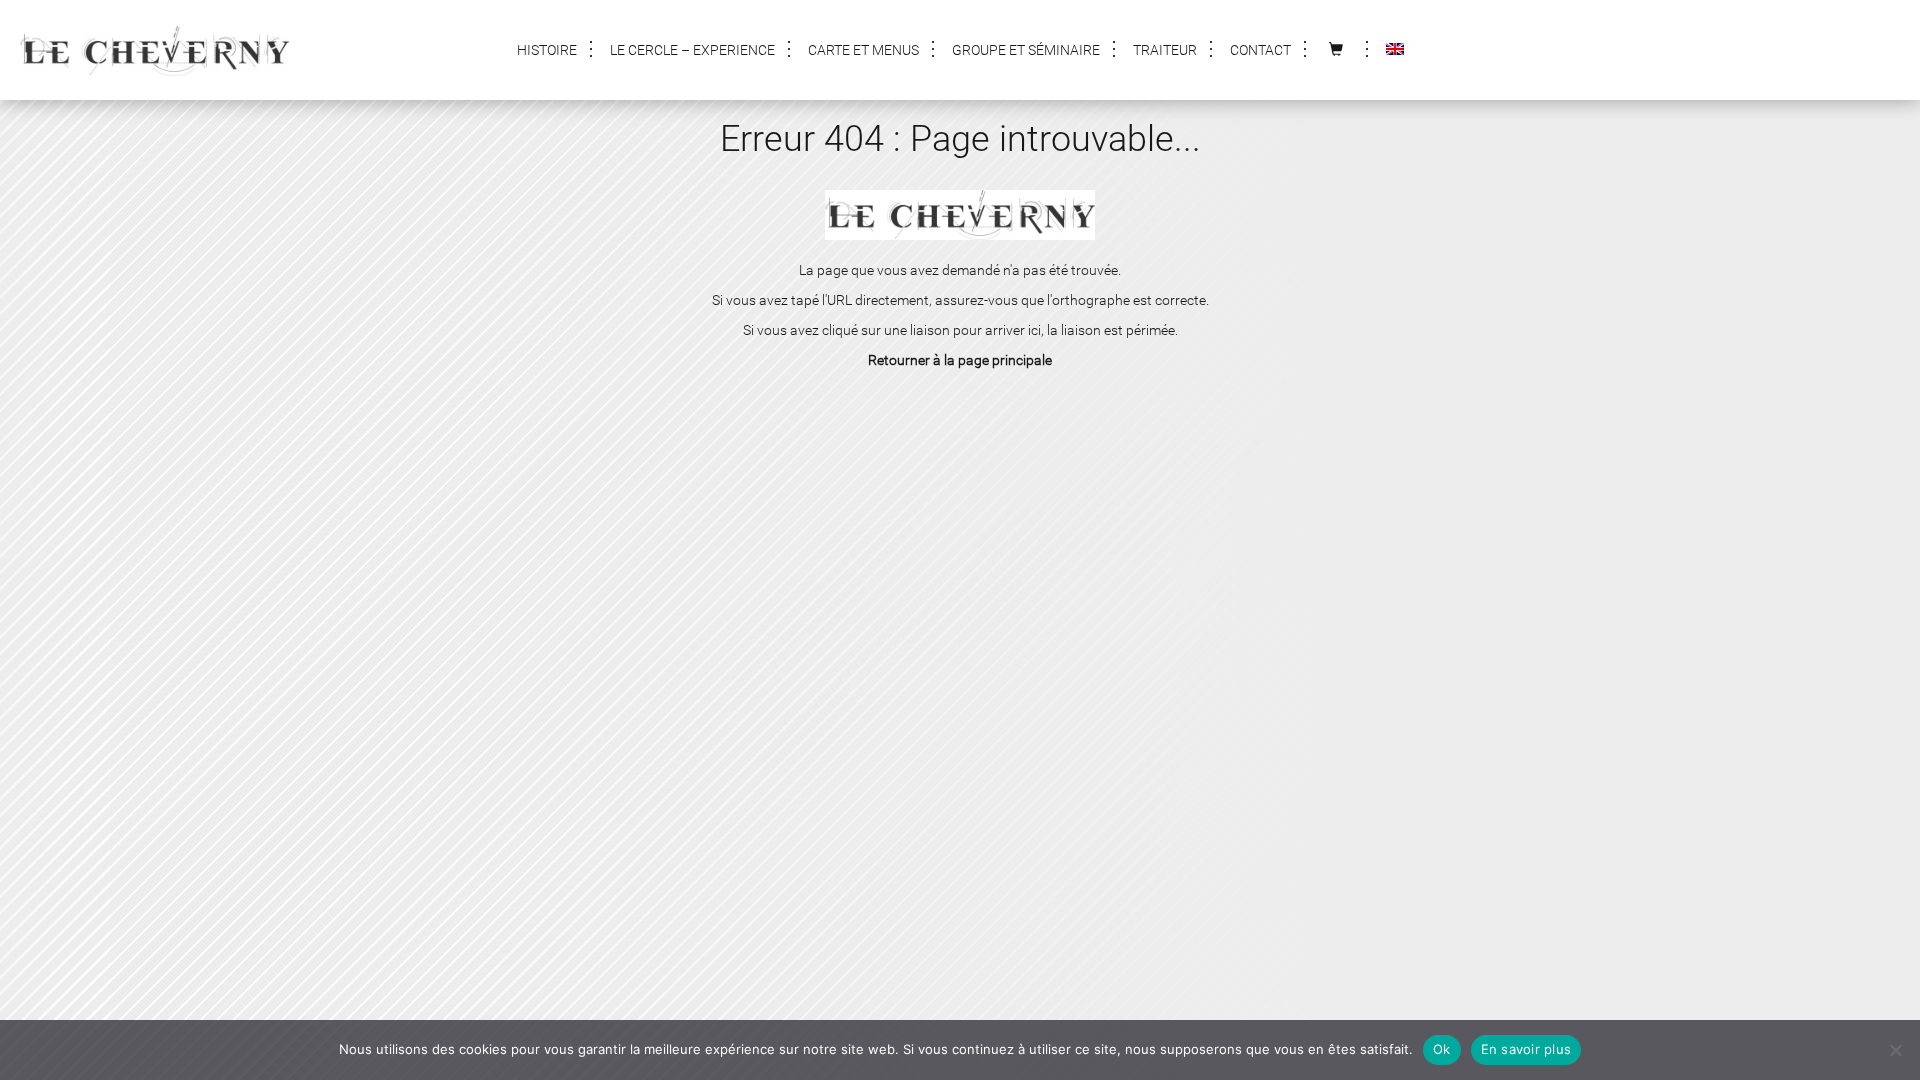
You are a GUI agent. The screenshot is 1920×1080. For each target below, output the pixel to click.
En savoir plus (1526, 1049)
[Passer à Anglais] (1395, 50)
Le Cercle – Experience (692, 50)
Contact (1260, 50)
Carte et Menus (863, 50)
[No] (1895, 1050)
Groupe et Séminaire (1026, 50)
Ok (1442, 1049)
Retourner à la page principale (960, 360)
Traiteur (1165, 50)
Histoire (547, 50)
